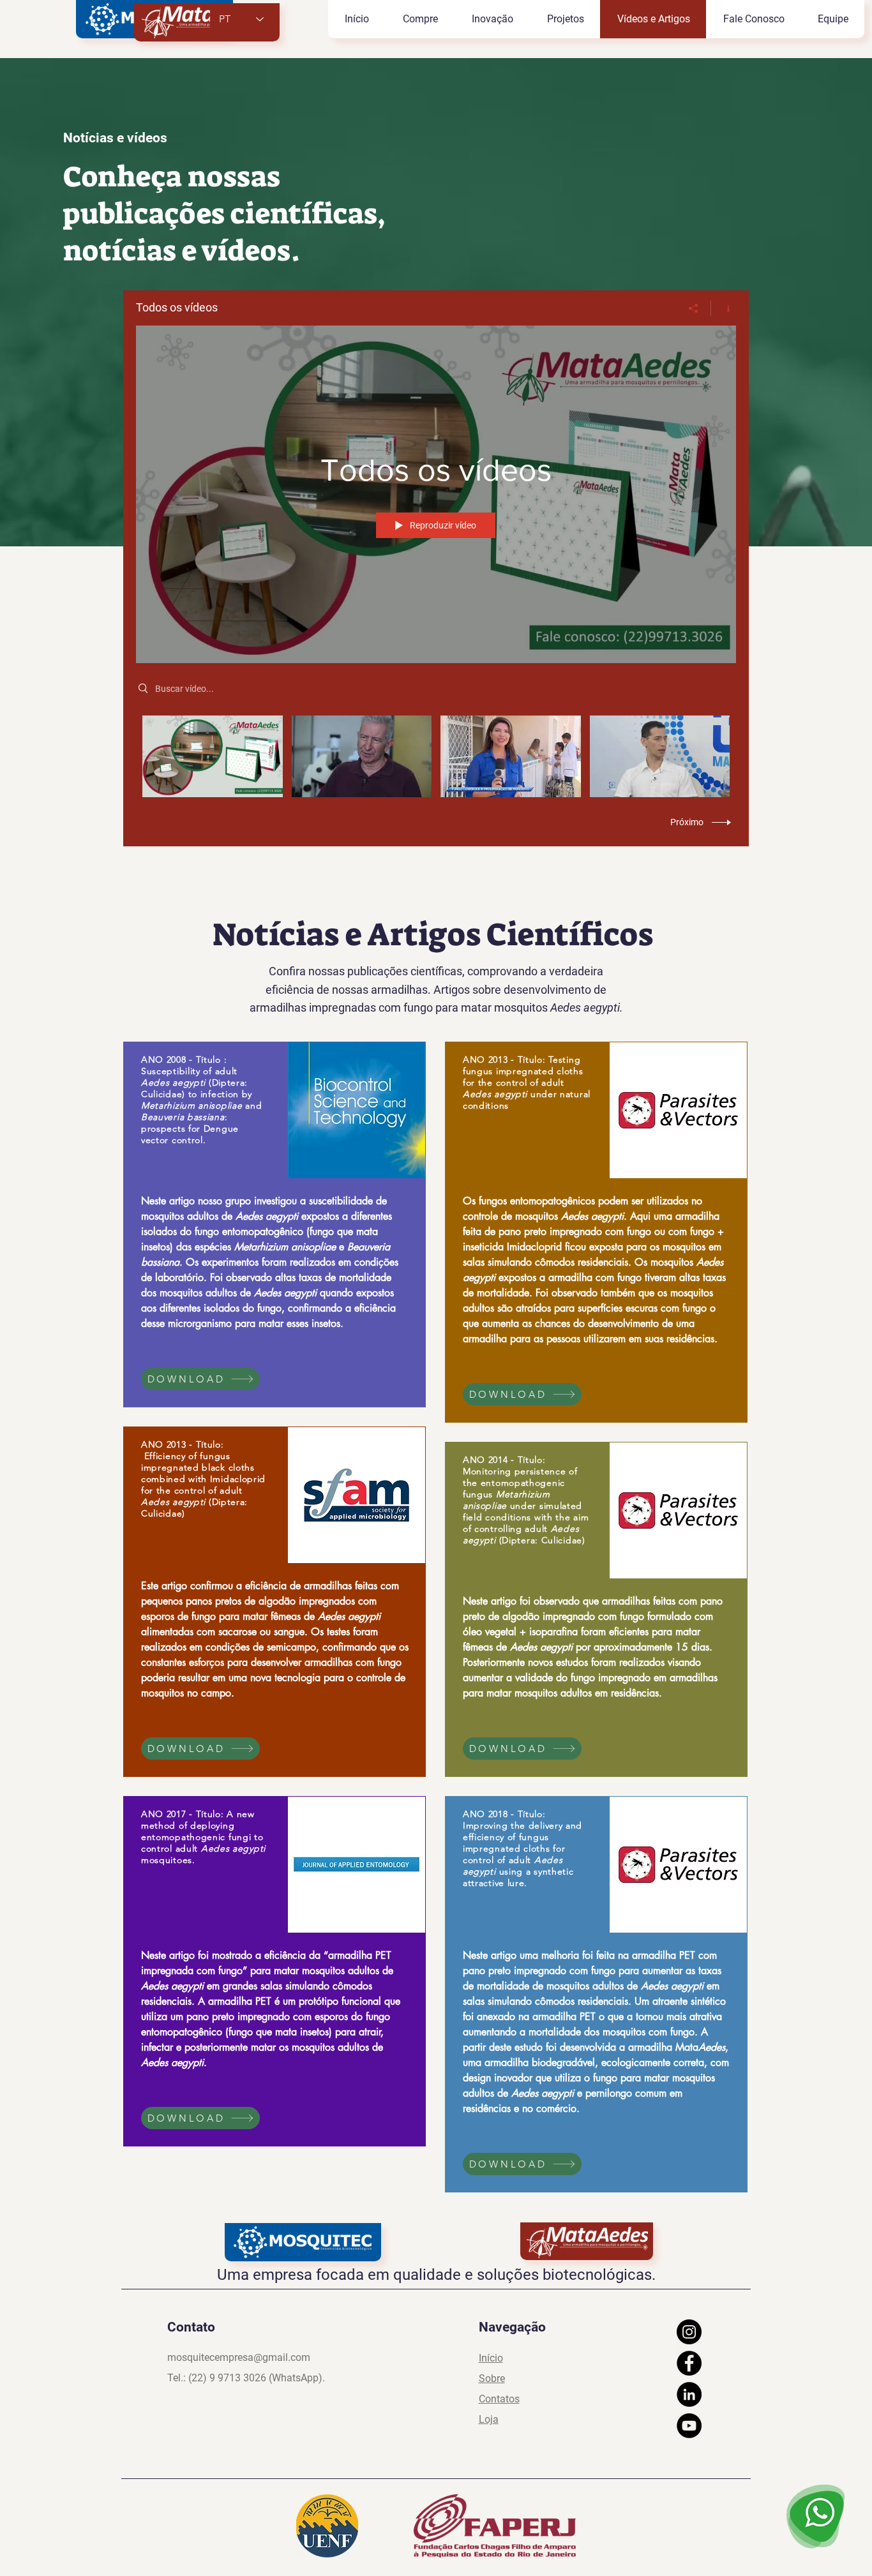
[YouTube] (689, 2426)
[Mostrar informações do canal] (724, 308)
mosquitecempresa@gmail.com (239, 2357)
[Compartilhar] (694, 308)
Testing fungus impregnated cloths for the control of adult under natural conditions (527, 1082)
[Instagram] (689, 2332)
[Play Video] (212, 756)
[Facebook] (689, 2363)
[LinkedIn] (689, 2394)
